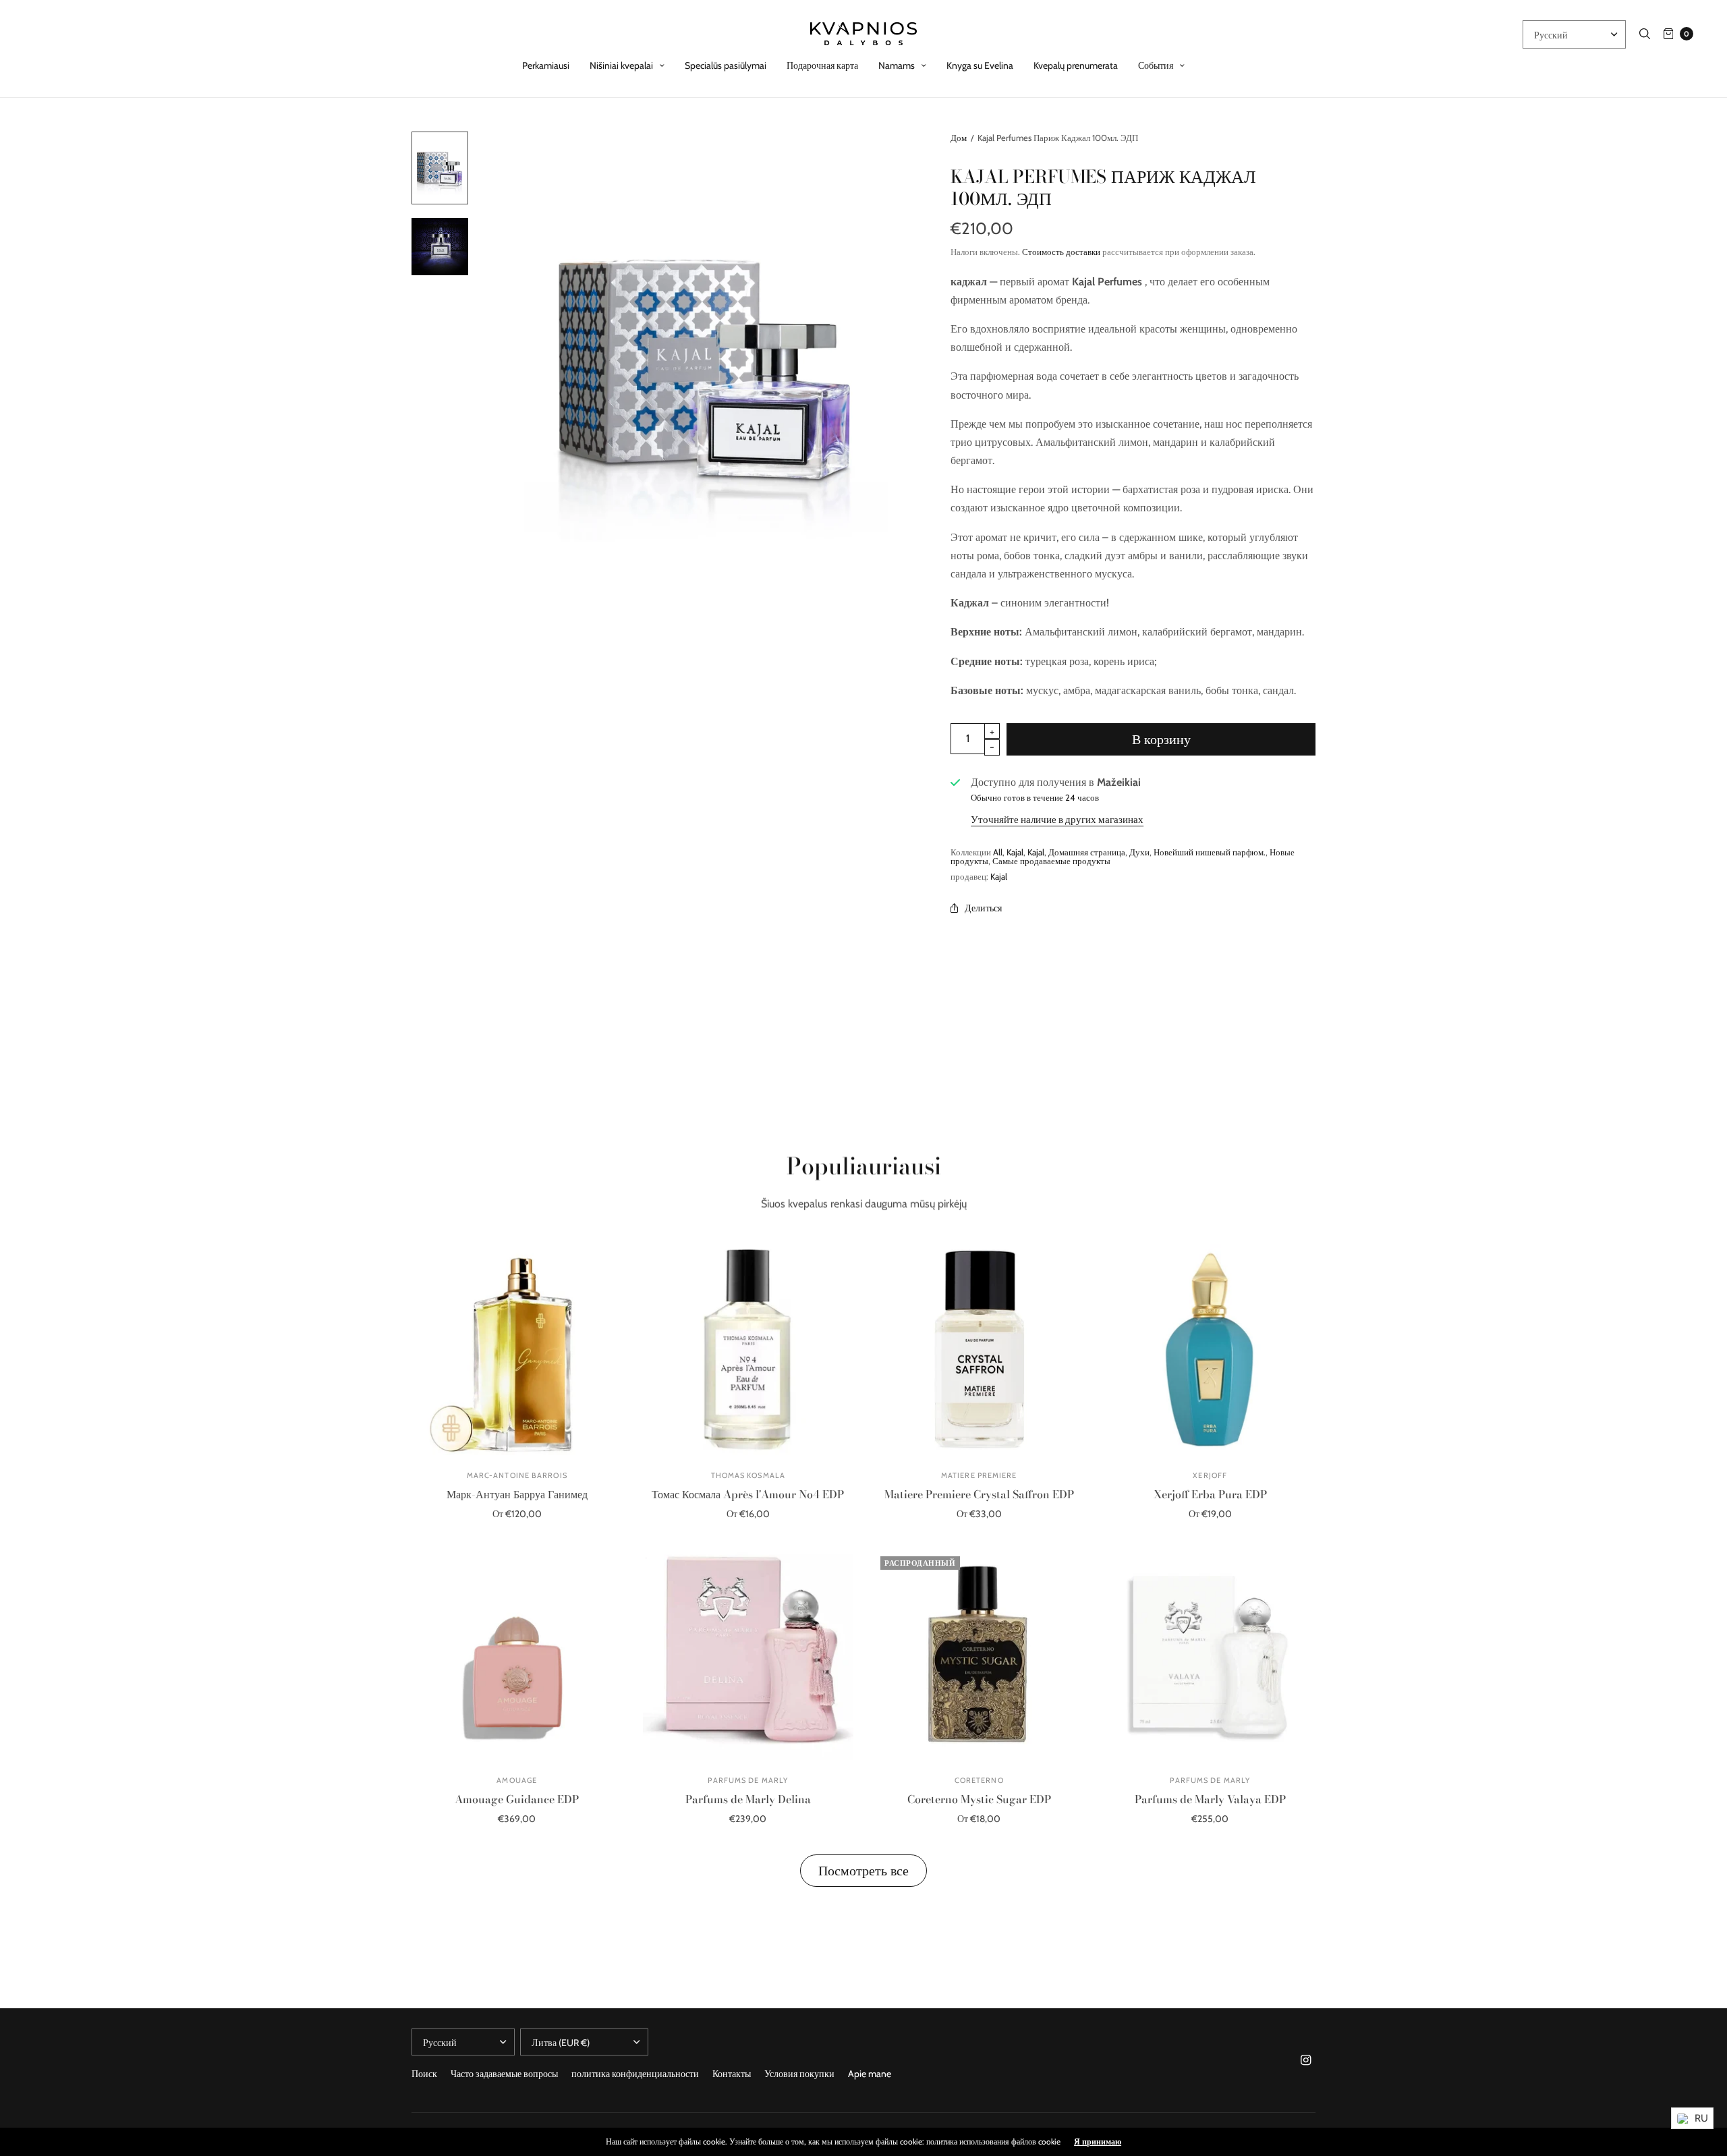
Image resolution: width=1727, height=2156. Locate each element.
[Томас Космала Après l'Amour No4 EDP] (748, 1350)
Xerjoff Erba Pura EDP (1210, 1494)
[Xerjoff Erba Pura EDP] (1211, 1350)
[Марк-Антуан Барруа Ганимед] (517, 1350)
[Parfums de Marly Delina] (748, 1655)
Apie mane (870, 2074)
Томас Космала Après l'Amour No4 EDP (748, 1494)
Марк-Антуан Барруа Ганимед (517, 1494)
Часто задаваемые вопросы (504, 2074)
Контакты (732, 2074)
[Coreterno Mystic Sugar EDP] (979, 1655)
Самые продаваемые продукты (1051, 861)
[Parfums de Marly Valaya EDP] (1211, 1655)
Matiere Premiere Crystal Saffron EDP (979, 1494)
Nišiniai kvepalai (621, 65)
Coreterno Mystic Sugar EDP (979, 1799)
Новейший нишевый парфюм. (1210, 852)
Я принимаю (1098, 2142)
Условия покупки (799, 2074)
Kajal (1015, 852)
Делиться (983, 908)
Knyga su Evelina (980, 65)
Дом (959, 138)
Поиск (424, 2074)
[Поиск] (1645, 34)
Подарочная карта (822, 65)
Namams (897, 65)
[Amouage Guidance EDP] (517, 1655)
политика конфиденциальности (635, 2074)
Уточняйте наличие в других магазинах (1057, 820)
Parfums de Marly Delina (748, 1799)
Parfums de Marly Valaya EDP (1210, 1799)
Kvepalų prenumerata (1076, 65)
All (998, 852)
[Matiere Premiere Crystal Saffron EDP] (979, 1350)
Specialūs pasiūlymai (726, 65)
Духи (1139, 852)
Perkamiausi (546, 65)
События (1156, 65)
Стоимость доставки (1061, 252)
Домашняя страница (1087, 852)
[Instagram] (1306, 2060)
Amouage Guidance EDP (517, 1799)
